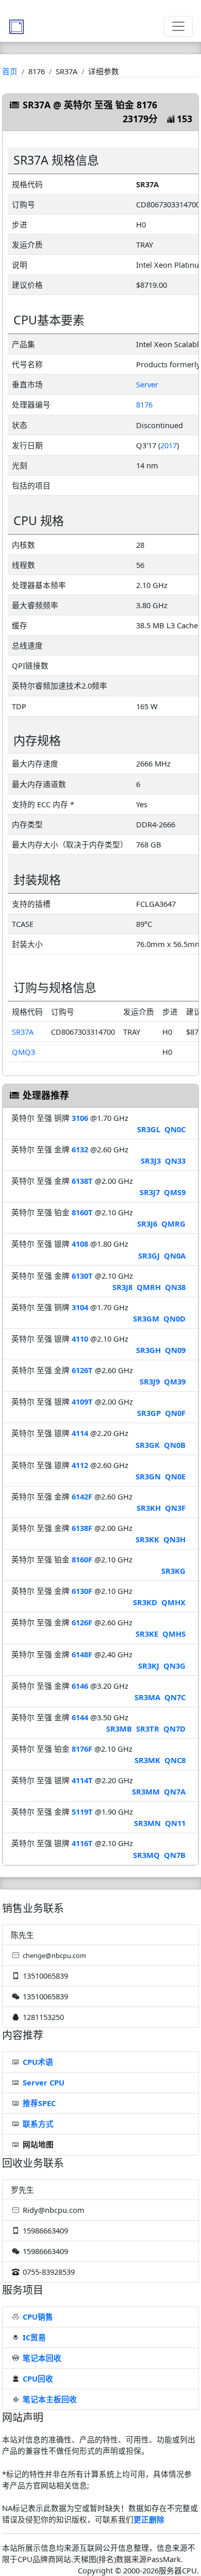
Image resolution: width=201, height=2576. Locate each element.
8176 (144, 404)
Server (147, 384)
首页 (10, 71)
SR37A (23, 1032)
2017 (169, 445)
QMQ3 (23, 1052)
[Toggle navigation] (178, 26)
